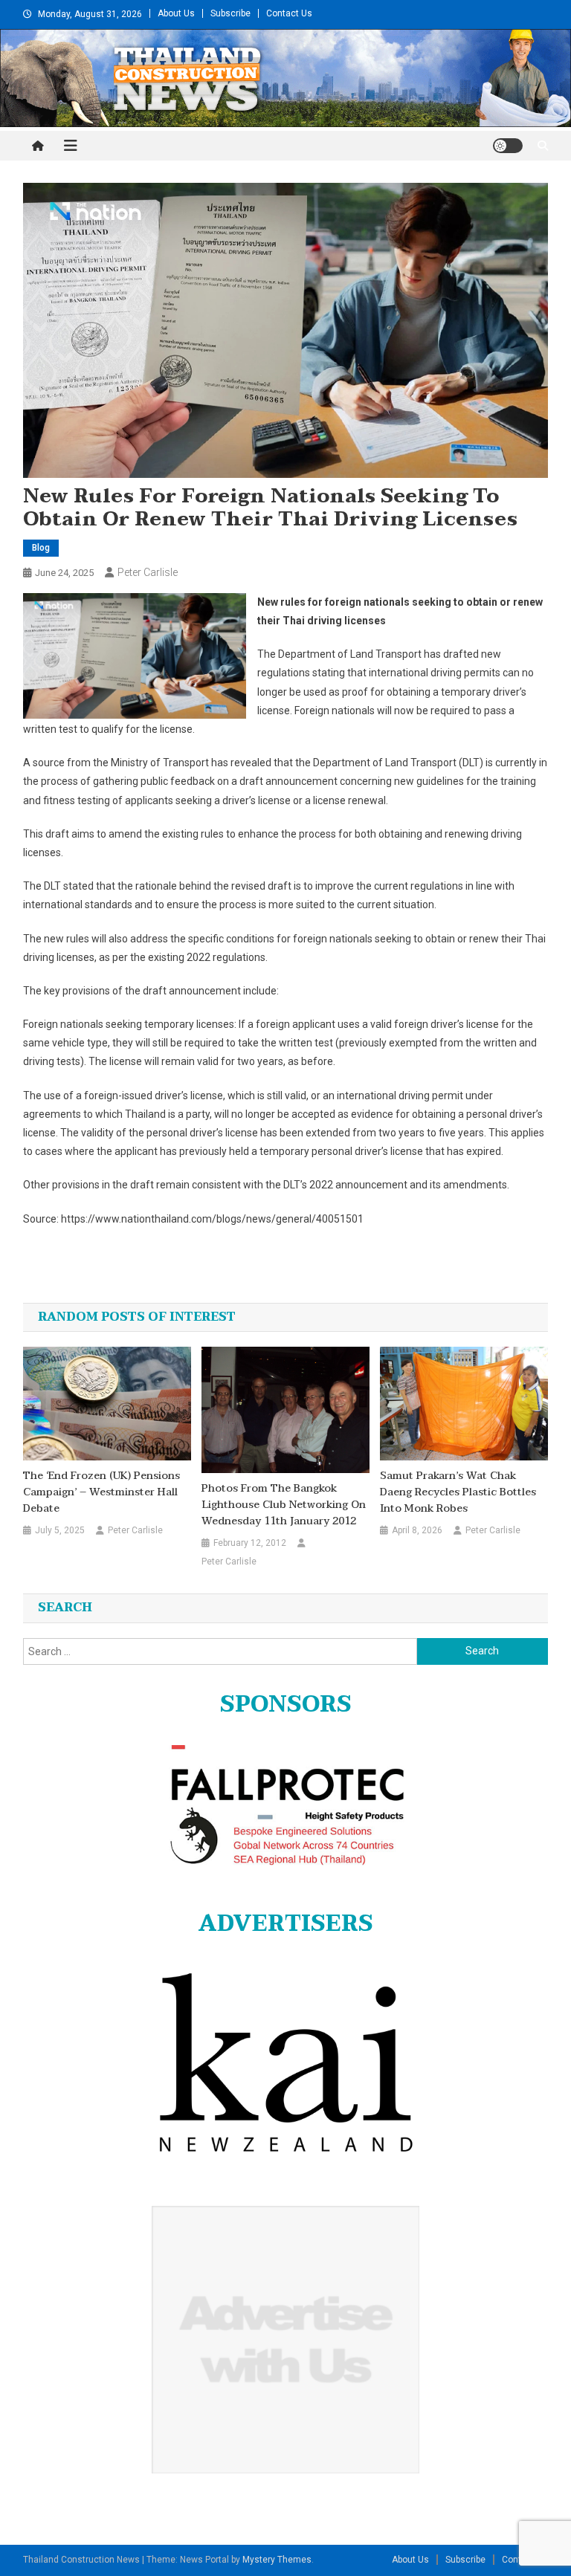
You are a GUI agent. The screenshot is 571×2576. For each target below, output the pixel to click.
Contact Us (289, 13)
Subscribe (230, 13)
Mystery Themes (277, 2560)
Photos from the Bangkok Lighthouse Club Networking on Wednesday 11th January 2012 (284, 1505)
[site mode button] (508, 146)
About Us (176, 13)
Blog (41, 548)
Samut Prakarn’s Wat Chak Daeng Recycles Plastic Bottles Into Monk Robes (458, 1492)
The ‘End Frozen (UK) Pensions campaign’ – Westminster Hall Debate (101, 1492)
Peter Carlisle (148, 572)
